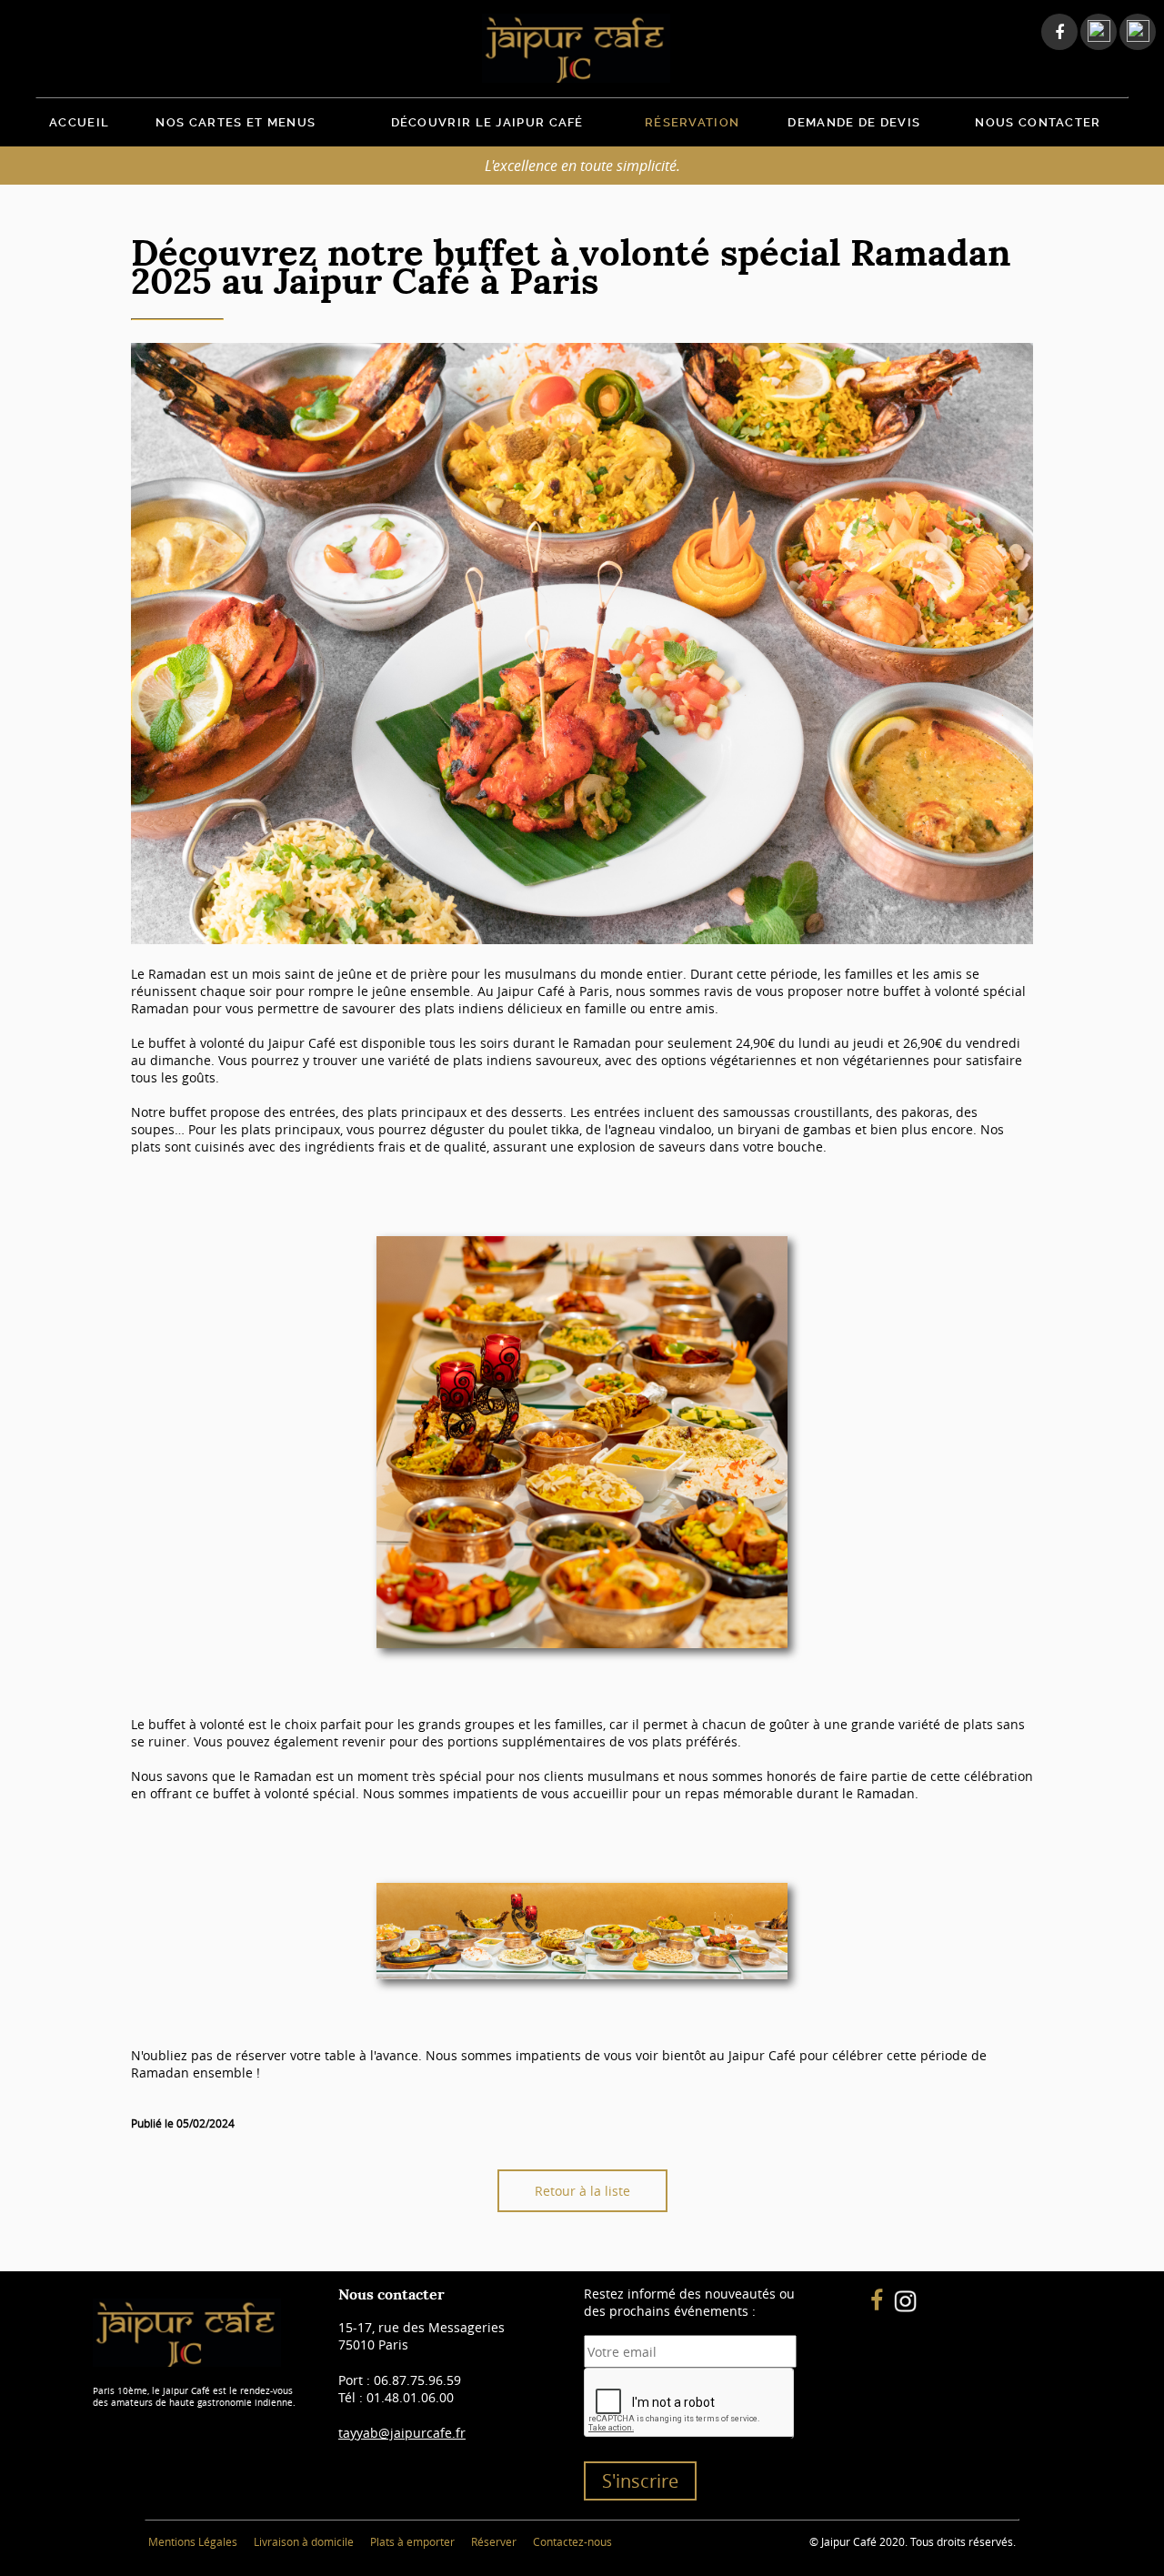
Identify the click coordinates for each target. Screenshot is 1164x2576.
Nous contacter (1038, 122)
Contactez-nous (572, 2541)
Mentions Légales (193, 2541)
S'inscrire (640, 2481)
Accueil (79, 122)
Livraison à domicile (304, 2541)
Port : (400, 2380)
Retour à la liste (582, 2191)
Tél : (396, 2397)
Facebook (1054, 32)
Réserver (494, 2541)
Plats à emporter (412, 2541)
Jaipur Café (582, 48)
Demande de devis (854, 122)
